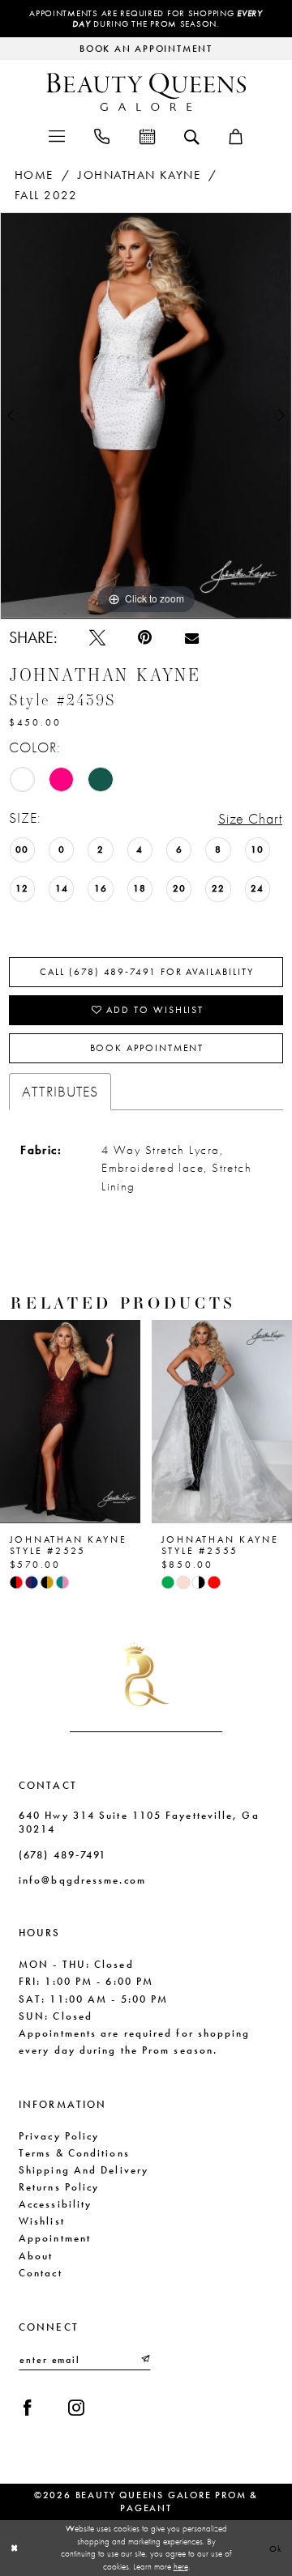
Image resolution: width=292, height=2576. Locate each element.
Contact (41, 2273)
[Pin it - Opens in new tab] (145, 637)
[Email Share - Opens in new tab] (192, 638)
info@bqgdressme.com (82, 1880)
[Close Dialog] (14, 2548)
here (181, 2566)
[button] (56, 135)
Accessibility (55, 2204)
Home (34, 175)
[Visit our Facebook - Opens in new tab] (28, 2408)
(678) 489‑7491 (62, 1855)
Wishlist (42, 2221)
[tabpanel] (146, 416)
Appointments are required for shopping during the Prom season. (146, 19)
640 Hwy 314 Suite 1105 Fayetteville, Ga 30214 (139, 1822)
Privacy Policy (59, 2136)
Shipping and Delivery (84, 2170)
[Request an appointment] (146, 135)
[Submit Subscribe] (145, 2360)
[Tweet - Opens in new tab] (97, 637)
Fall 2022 (46, 195)
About (36, 2256)
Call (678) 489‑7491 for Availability (146, 972)
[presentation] (82, 1422)
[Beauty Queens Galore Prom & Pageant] (146, 92)
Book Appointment (147, 1048)
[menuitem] (56, 135)
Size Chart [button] (251, 818)
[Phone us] (102, 135)
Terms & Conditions (74, 2153)
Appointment (55, 2238)
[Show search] (191, 136)
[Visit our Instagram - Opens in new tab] (76, 2408)
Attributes (60, 1091)
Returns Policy (59, 2187)
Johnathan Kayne (139, 175)
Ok (277, 2548)
